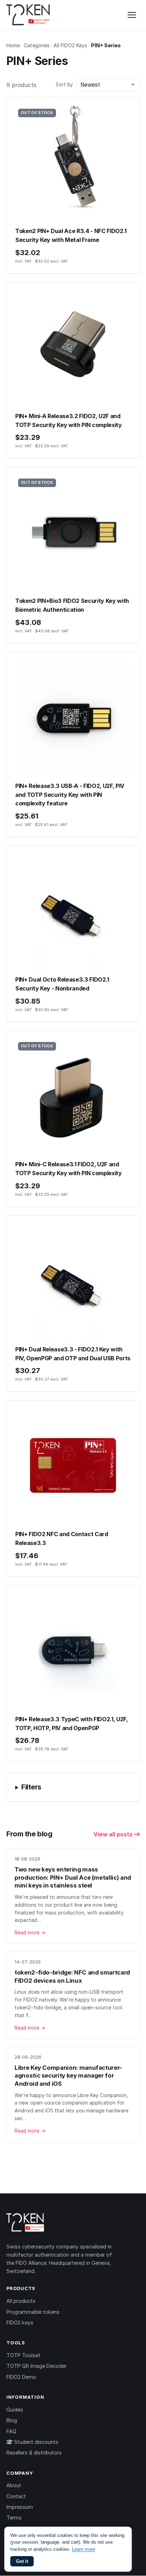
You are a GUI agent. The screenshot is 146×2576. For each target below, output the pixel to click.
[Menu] (132, 15)
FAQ (11, 2431)
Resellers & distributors (34, 2453)
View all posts (114, 1834)
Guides (15, 2410)
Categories (37, 45)
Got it (22, 2561)
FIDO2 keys (20, 2323)
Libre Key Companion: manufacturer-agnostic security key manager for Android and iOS (68, 2076)
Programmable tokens (33, 2312)
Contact (16, 2496)
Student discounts (36, 2442)
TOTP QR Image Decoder (36, 2366)
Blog (12, 2420)
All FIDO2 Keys (70, 45)
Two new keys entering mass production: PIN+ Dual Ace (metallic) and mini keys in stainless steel (73, 1877)
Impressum (20, 2507)
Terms (14, 2518)
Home (13, 45)
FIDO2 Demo (21, 2377)
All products (21, 2301)
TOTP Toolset (23, 2355)
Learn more (83, 2549)
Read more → (30, 1933)
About (14, 2485)
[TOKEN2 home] (28, 15)
